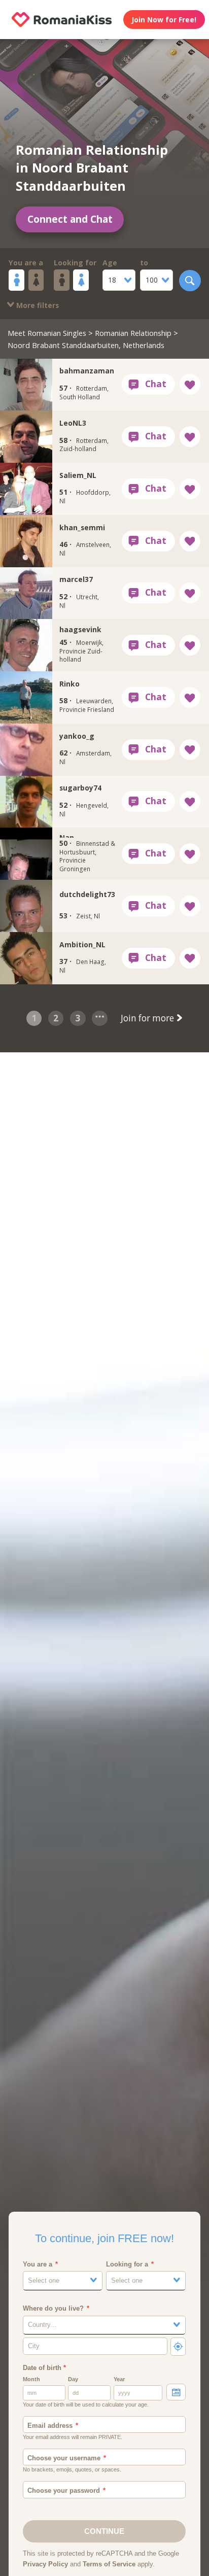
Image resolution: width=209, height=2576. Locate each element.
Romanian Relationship (133, 333)
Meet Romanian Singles (47, 333)
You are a (26, 263)
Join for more (148, 1018)
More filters (37, 305)
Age (110, 263)
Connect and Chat (70, 219)
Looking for (75, 263)
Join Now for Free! (164, 20)
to (144, 263)
